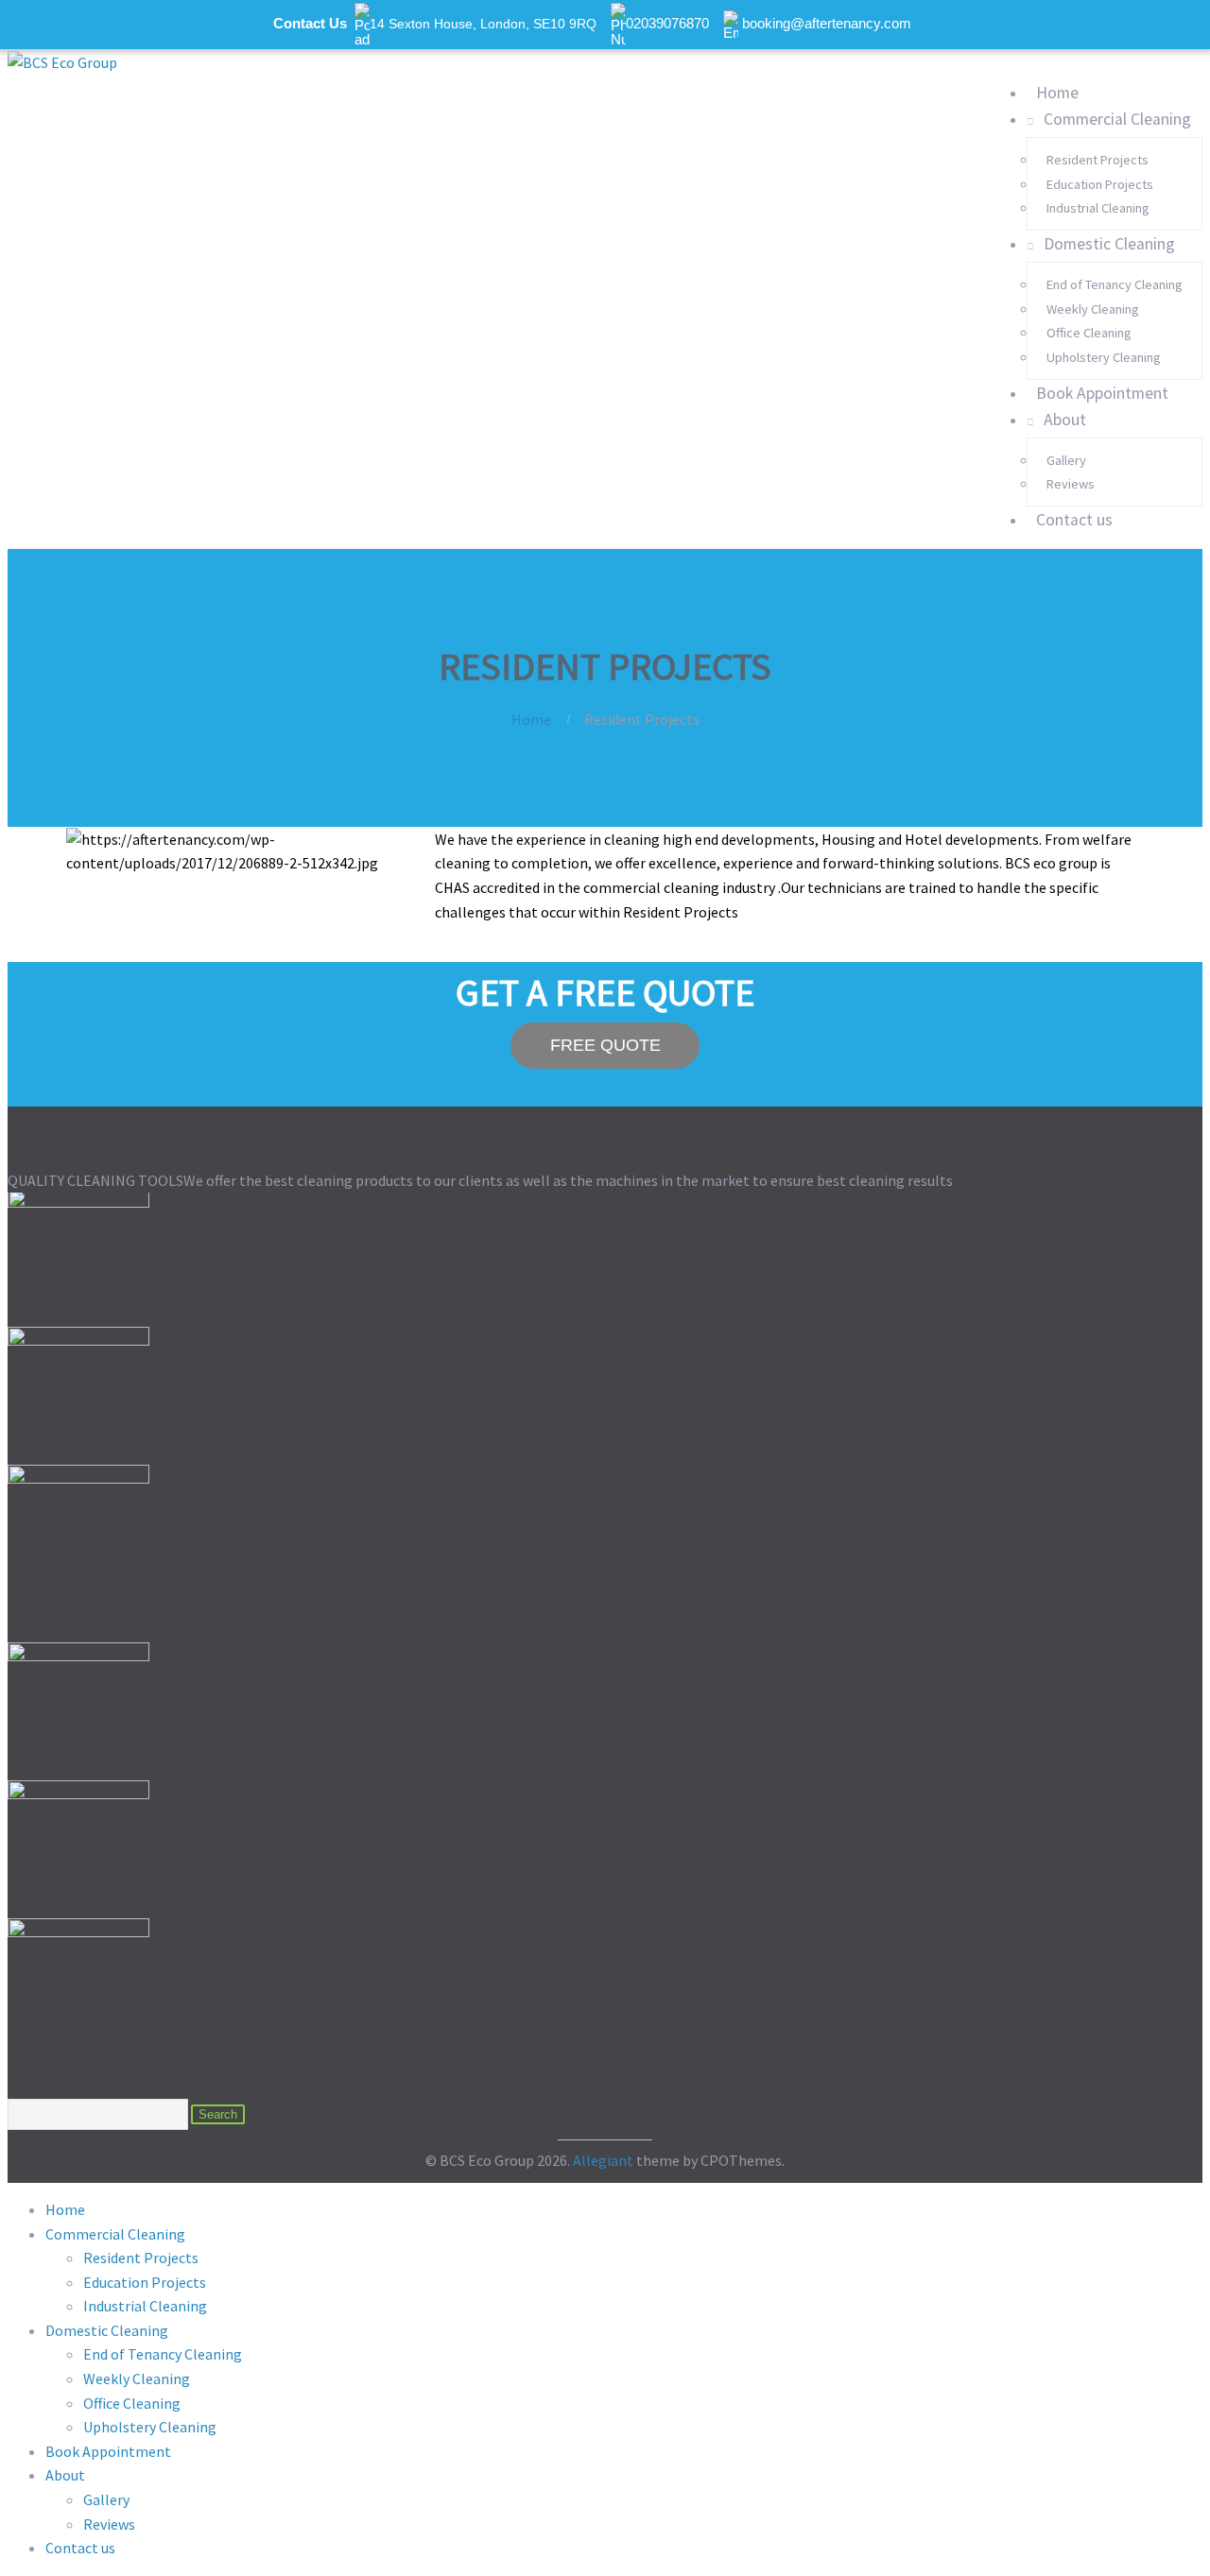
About (1065, 420)
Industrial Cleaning (1098, 208)
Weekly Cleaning (1093, 309)
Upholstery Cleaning (1104, 357)
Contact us (1074, 520)
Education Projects (1100, 184)
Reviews (1071, 484)
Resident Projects (1098, 160)
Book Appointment (1102, 393)
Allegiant (603, 2160)
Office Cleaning (1089, 333)
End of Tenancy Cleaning (1115, 284)
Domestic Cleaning (1109, 244)
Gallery (1066, 460)
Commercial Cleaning (1117, 119)
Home (1057, 93)
